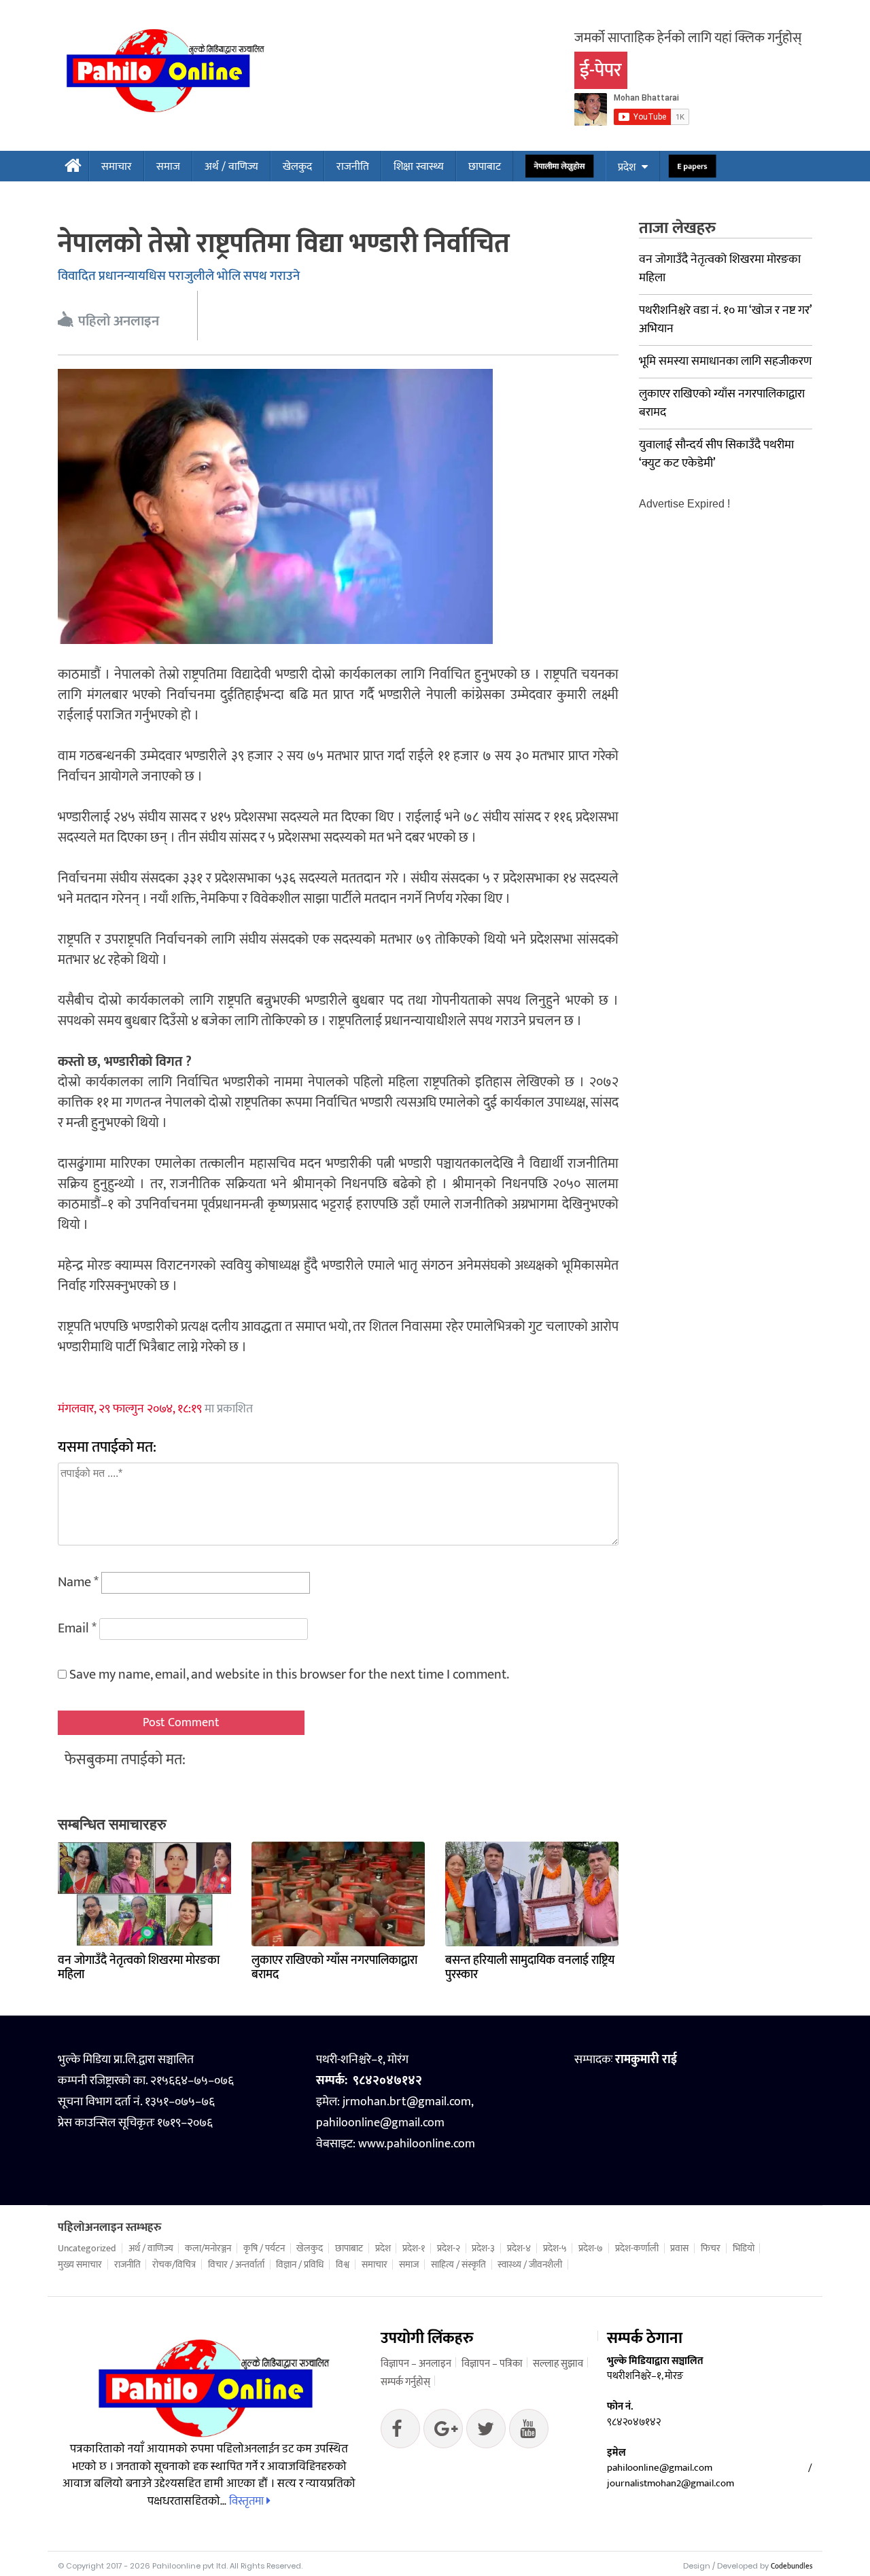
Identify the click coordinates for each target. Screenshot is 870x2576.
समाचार (117, 167)
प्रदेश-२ (449, 2249)
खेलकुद (297, 167)
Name (78, 1582)
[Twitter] (443, 2432)
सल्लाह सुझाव (558, 2364)
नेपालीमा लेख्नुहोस (559, 167)
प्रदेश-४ (519, 2249)
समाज (168, 167)
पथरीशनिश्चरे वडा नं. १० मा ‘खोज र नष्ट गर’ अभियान (725, 320)
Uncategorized (87, 2249)
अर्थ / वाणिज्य (231, 167)
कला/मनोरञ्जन (208, 2249)
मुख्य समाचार (80, 2265)
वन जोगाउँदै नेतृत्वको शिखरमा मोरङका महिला (139, 1968)
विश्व (343, 2265)
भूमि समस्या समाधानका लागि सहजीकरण (725, 361)
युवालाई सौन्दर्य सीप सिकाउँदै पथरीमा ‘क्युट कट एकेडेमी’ (716, 454)
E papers (692, 167)
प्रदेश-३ (483, 2249)
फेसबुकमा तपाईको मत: (125, 1760)
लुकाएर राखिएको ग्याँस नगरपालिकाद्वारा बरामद (334, 1968)
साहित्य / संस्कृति (458, 2265)
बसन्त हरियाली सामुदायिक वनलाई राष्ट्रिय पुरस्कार (530, 1968)
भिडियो (744, 2249)
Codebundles (791, 2566)
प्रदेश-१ (414, 2249)
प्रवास (679, 2249)
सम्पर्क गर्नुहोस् (405, 2382)
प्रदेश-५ (555, 2249)
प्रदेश (627, 167)
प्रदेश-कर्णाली (637, 2249)
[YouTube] (529, 2432)
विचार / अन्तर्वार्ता (236, 2265)
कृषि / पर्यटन (264, 2249)
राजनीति (353, 167)
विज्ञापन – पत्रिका (492, 2364)
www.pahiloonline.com (417, 2144)
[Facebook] (400, 2432)
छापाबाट (485, 167)
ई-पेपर (601, 70)
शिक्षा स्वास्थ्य (419, 167)
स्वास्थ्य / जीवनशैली (530, 2265)
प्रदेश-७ (591, 2249)
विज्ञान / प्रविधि (300, 2265)
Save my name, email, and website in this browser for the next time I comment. (289, 1675)
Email (77, 1628)
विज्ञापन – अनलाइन (416, 2364)
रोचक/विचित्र (174, 2265)
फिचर (711, 2249)
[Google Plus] (486, 2432)
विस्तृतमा (248, 2501)
